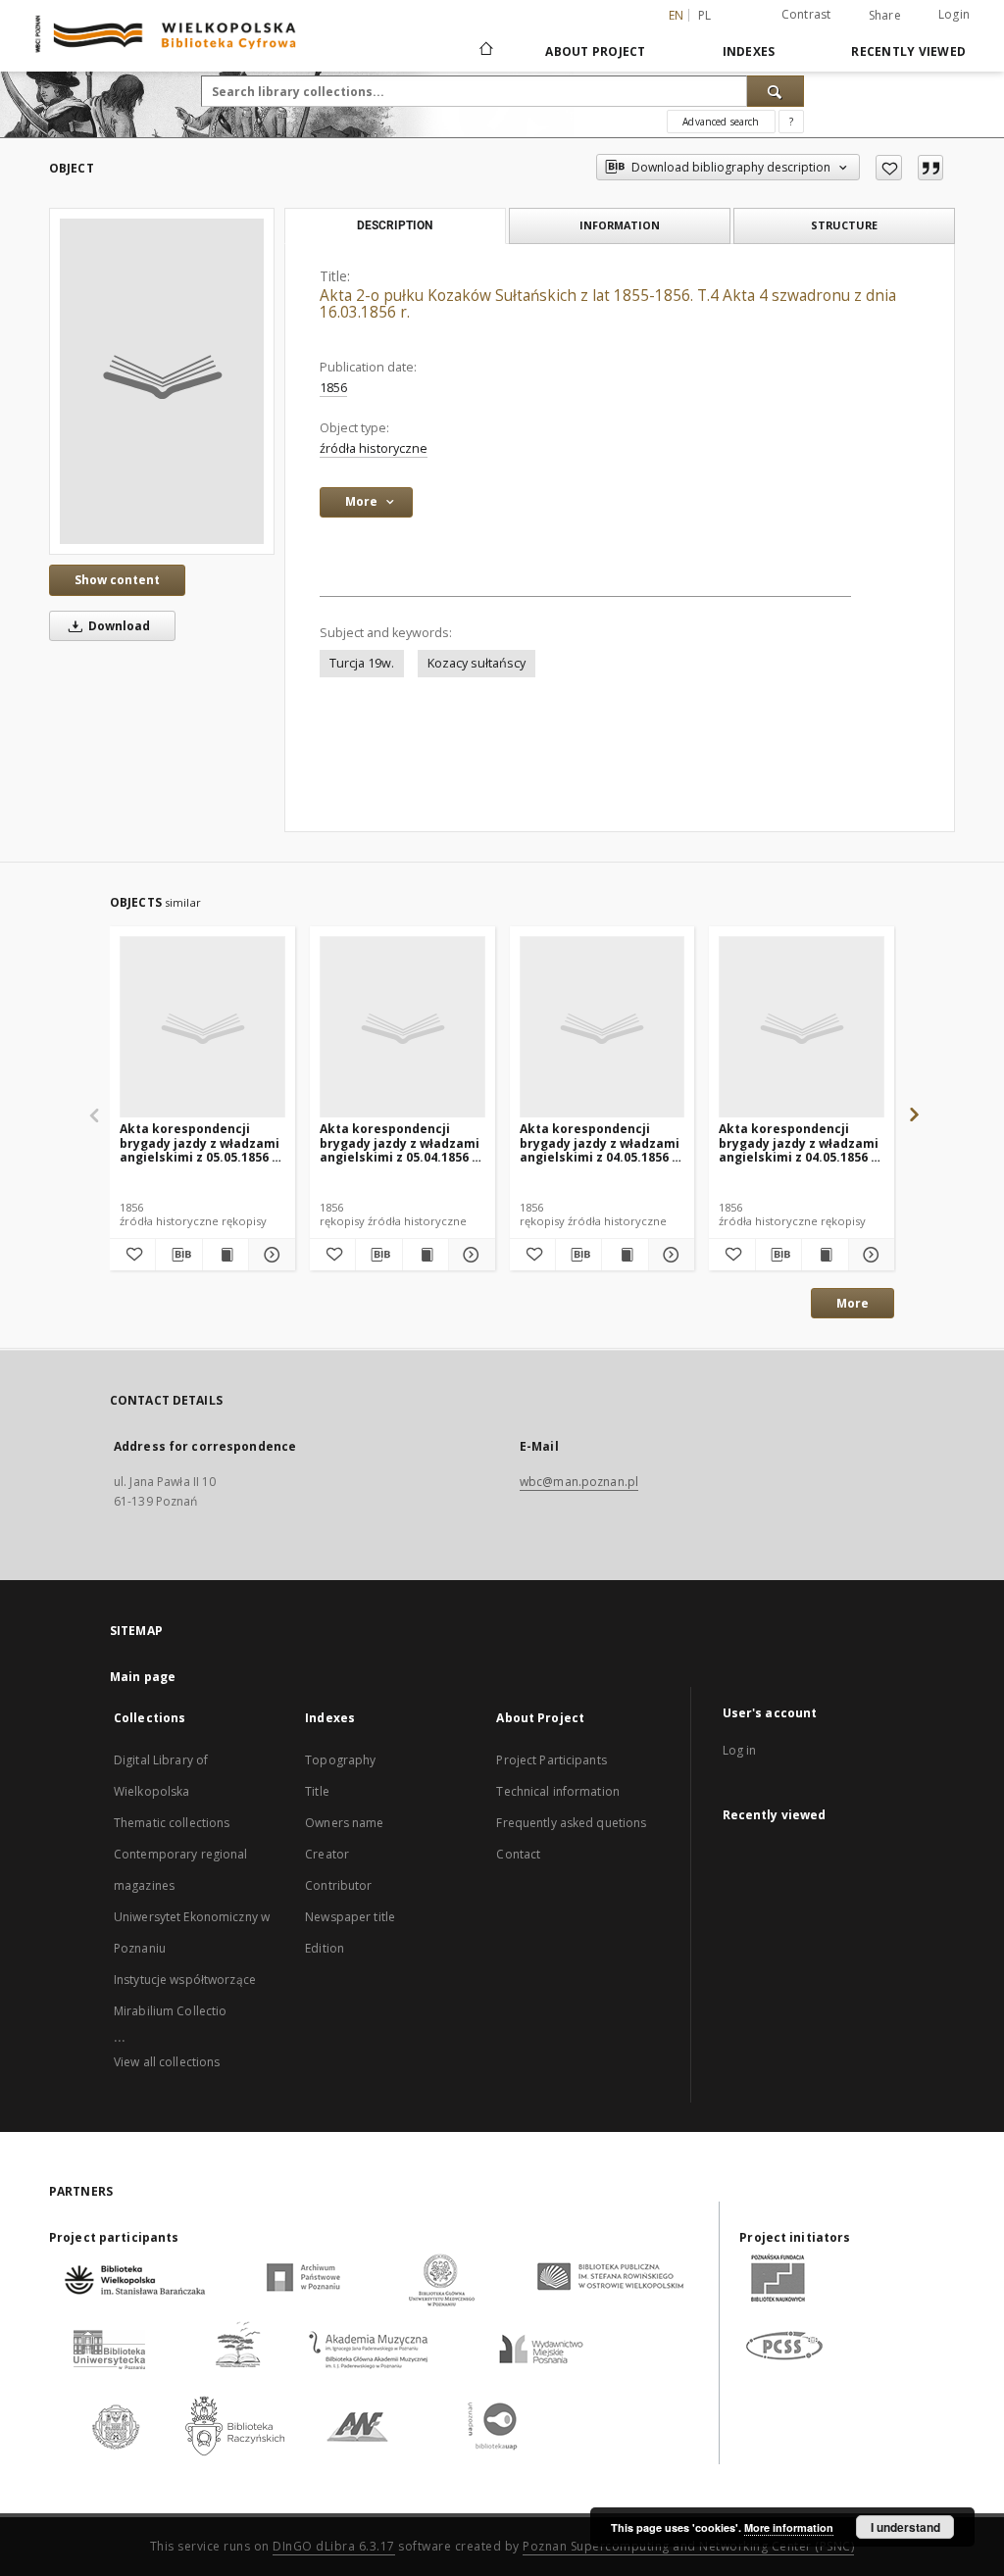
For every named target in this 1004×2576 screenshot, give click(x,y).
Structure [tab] (844, 225)
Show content (117, 580)
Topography (340, 1760)
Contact (518, 1854)
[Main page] (485, 51)
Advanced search (721, 122)
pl (705, 15)
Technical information (558, 1791)
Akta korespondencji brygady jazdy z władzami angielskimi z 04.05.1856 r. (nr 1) (800, 1142)
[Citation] (930, 168)
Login (954, 14)
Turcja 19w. (362, 663)
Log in (740, 1750)
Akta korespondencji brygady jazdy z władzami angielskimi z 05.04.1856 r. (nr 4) (401, 1142)
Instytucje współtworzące (185, 1980)
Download (118, 626)
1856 (333, 388)
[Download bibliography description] (178, 1255)
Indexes (749, 51)
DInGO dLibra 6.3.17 (334, 2546)
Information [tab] (620, 225)
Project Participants (551, 1760)
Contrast (806, 14)
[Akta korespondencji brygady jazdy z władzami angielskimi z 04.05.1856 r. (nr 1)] (802, 1028)
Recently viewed (908, 51)
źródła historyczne (374, 448)
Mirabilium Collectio (170, 2011)
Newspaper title (350, 1917)
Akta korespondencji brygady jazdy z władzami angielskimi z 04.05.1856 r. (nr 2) (601, 1142)
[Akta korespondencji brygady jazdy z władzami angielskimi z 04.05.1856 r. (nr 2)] (602, 1028)
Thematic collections (172, 1823)
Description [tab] (395, 225)
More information (789, 2527)
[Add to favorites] (889, 168)
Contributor (338, 1885)
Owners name (344, 1823)
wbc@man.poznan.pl (579, 1482)
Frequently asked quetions (571, 1823)
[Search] (776, 91)
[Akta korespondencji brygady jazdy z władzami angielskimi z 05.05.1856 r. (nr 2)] (202, 1028)
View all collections (167, 2062)
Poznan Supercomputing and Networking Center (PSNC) (688, 2546)
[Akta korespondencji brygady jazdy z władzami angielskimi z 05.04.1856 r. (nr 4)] (402, 1028)
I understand (905, 2527)
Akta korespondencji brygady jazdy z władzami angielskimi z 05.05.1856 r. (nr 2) (201, 1142)
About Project (595, 51)
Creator (327, 1854)
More (853, 1303)
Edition (325, 1948)
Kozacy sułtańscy (477, 663)
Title (317, 1791)
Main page (143, 1677)
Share (885, 16)
